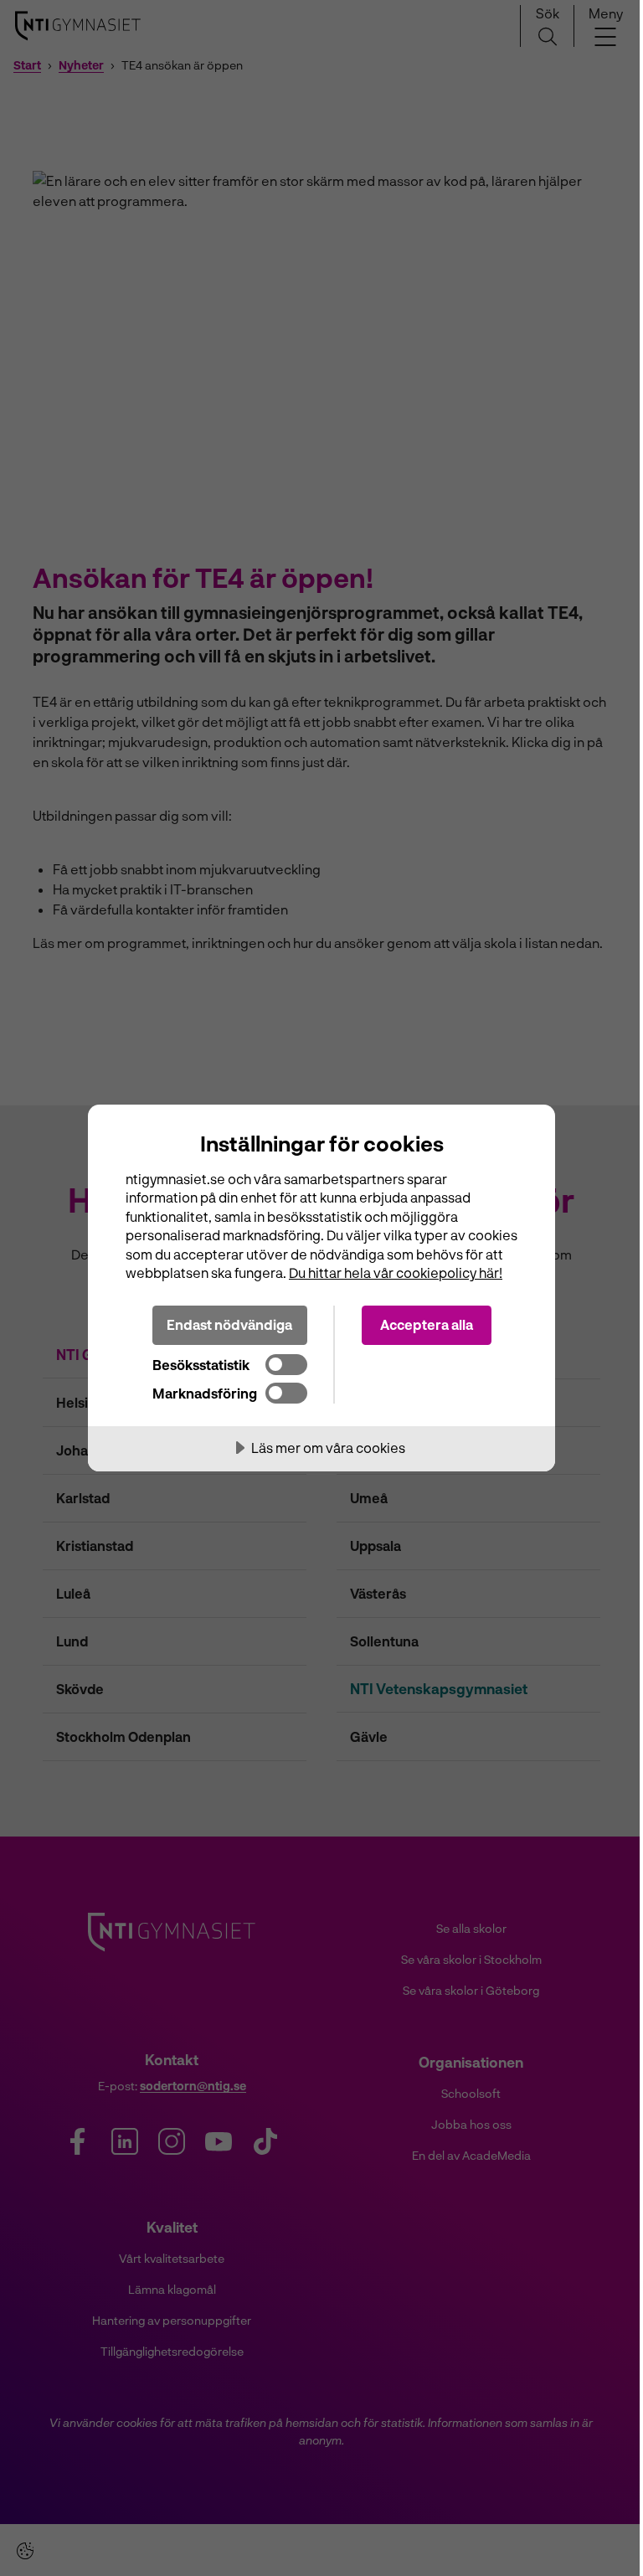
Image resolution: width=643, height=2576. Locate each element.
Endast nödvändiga (229, 1324)
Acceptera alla (427, 1324)
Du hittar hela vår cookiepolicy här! (396, 1273)
